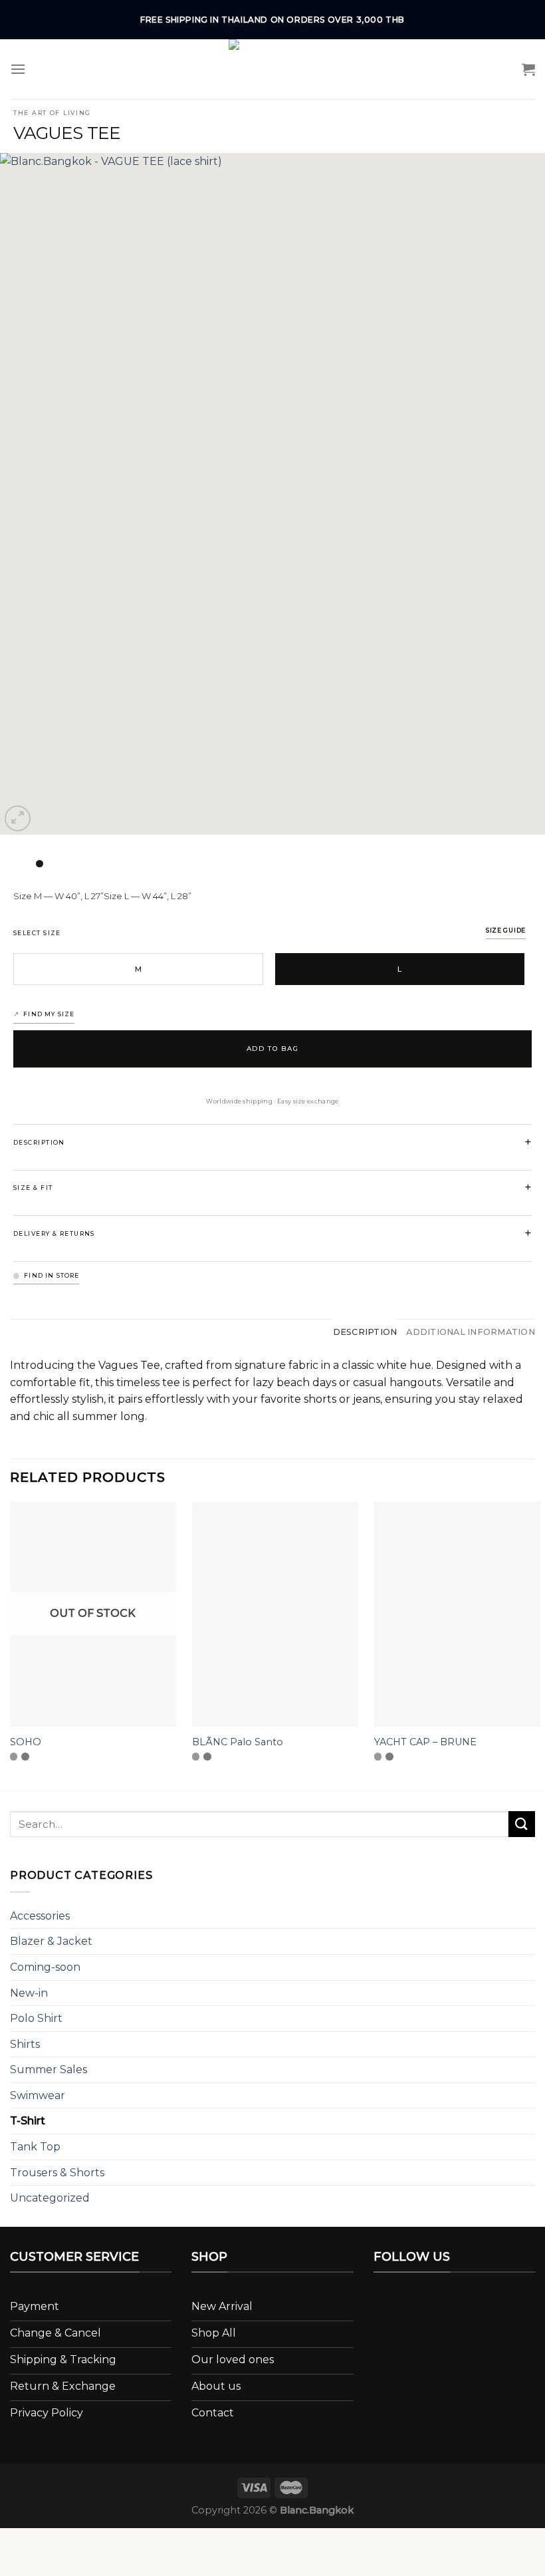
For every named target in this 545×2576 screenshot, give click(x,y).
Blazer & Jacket (51, 1941)
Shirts (25, 2044)
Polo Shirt (36, 2018)
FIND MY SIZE (49, 1014)
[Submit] (522, 1824)
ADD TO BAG (273, 1049)
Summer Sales (49, 2070)
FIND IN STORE (52, 1275)
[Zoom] (18, 818)
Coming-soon (45, 1967)
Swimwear (38, 2095)
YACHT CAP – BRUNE (425, 1742)
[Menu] (18, 69)
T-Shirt (28, 2121)
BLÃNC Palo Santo (238, 1742)
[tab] (365, 1332)
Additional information (471, 1332)
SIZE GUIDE (506, 930)
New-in (29, 1993)
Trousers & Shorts (57, 2173)
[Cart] (528, 69)
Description (365, 1332)
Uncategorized (50, 2198)
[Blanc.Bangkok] (272, 69)
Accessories (40, 1916)
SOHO (26, 1742)
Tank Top (35, 2147)
